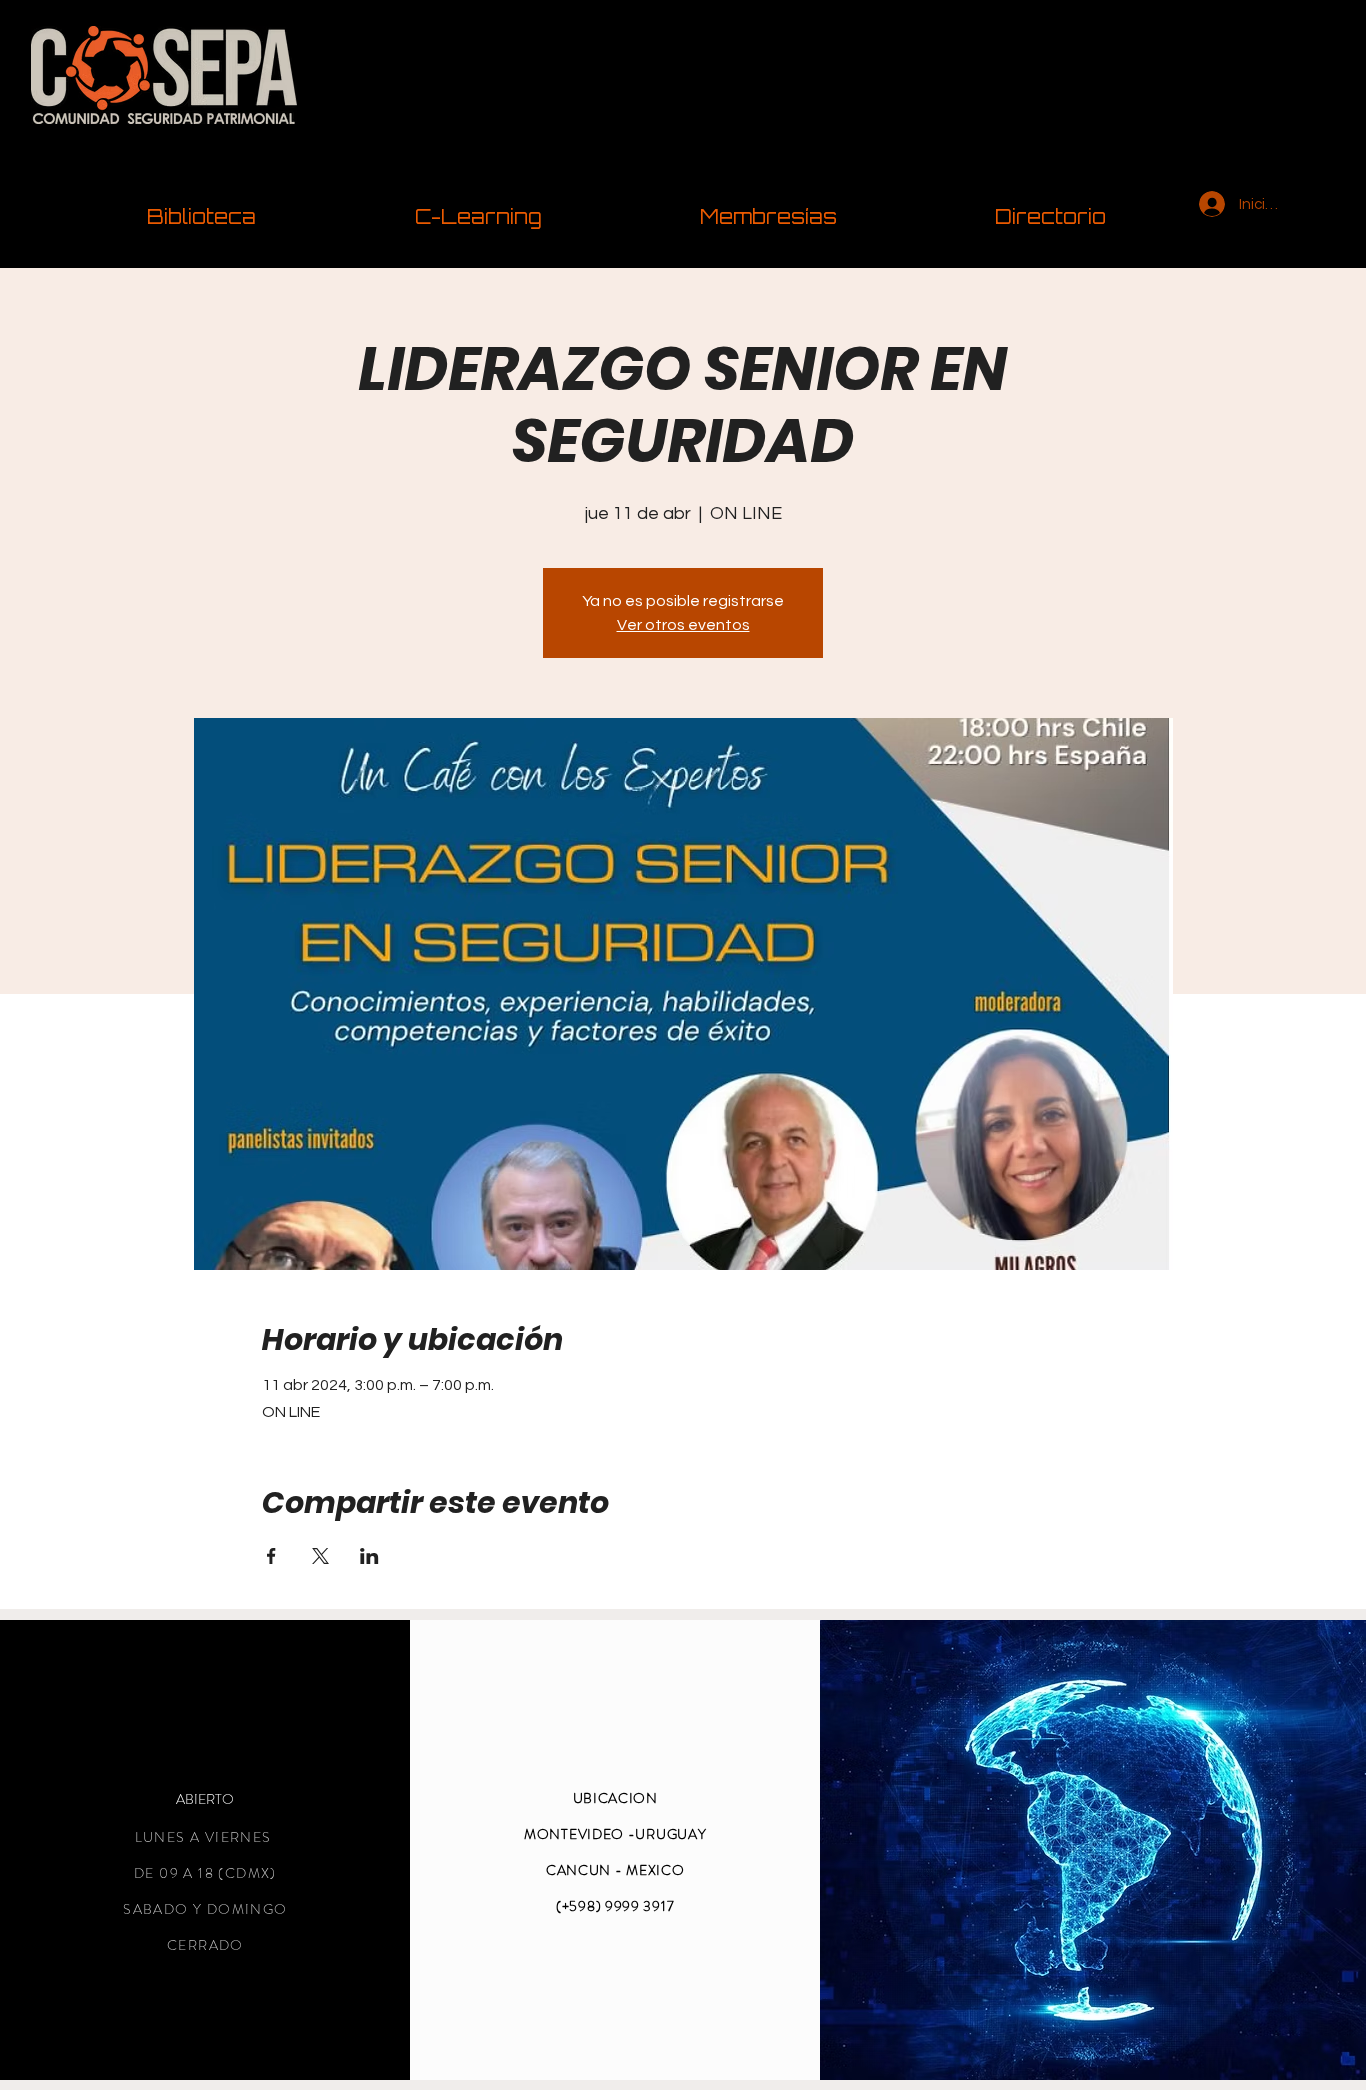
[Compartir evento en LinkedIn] (369, 1556)
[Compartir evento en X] (320, 1556)
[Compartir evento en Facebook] (271, 1556)
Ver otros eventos (683, 625)
